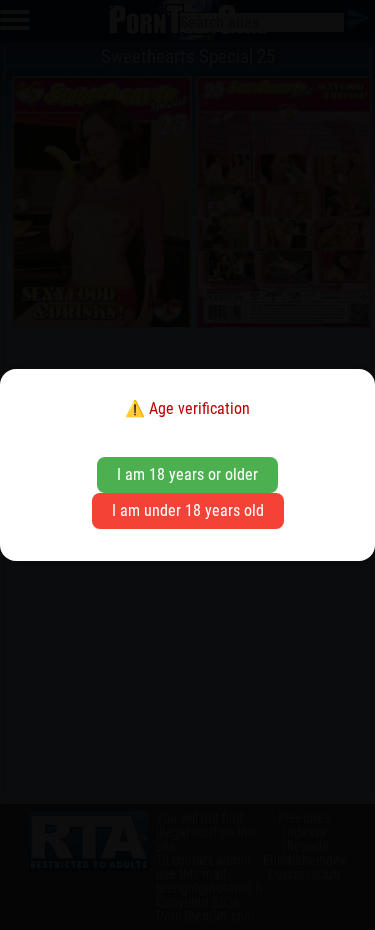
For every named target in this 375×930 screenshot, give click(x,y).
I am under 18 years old (188, 510)
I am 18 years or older (187, 474)
